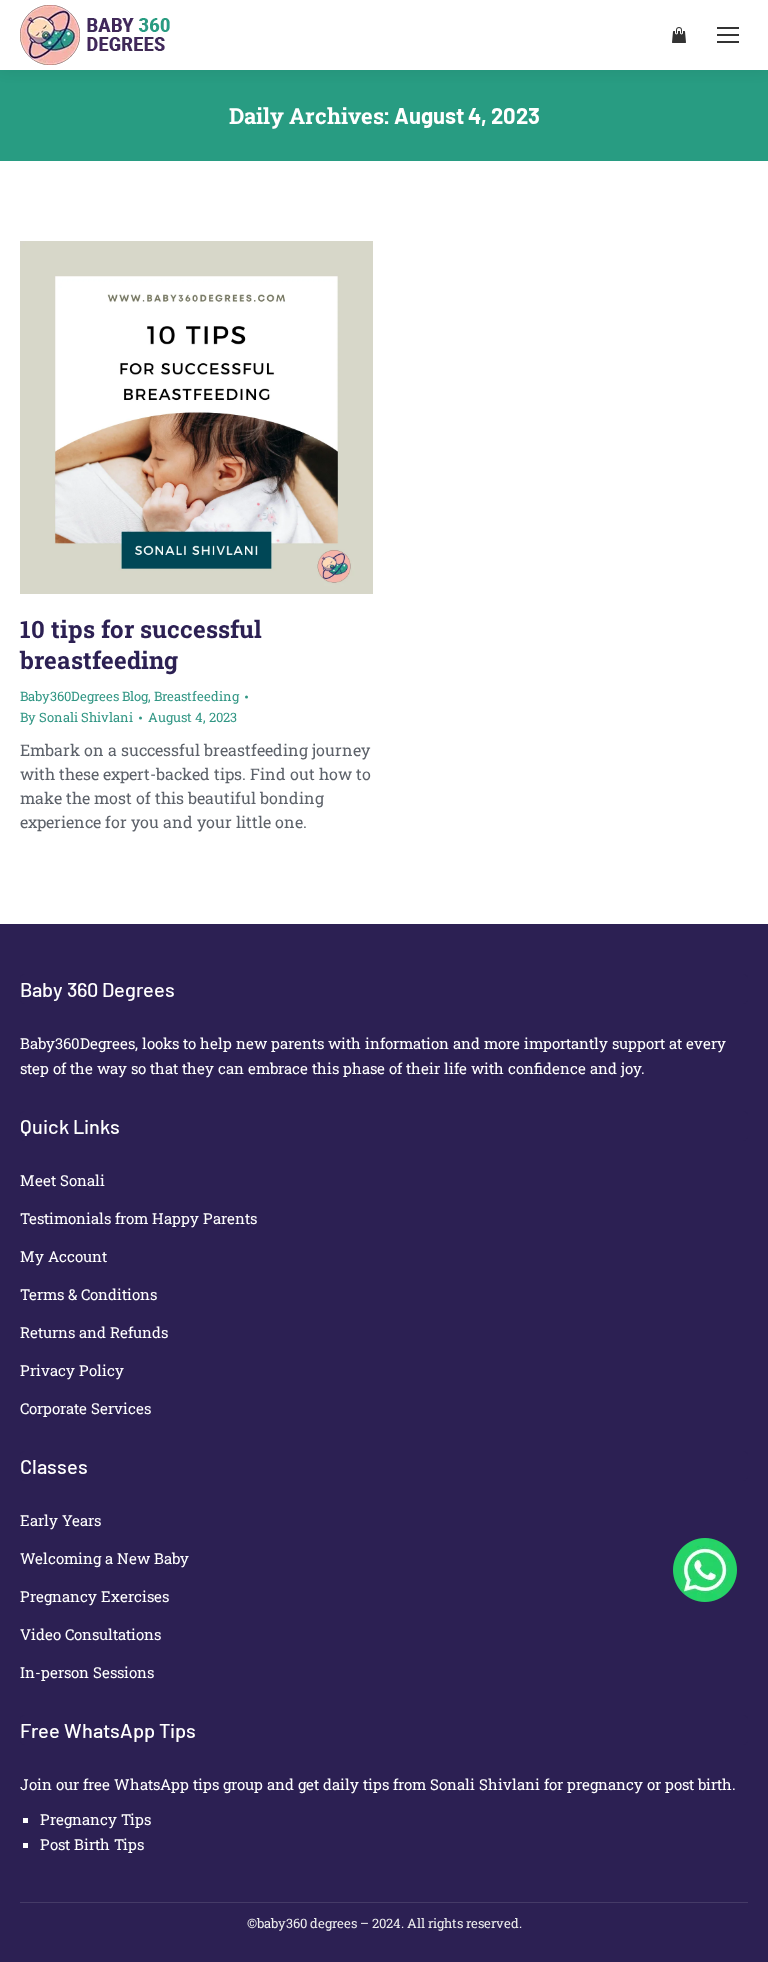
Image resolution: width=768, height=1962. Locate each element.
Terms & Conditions (88, 1294)
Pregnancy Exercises (94, 1596)
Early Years (60, 1520)
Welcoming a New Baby (104, 1558)
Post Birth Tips (92, 1844)
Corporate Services (85, 1408)
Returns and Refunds (94, 1332)
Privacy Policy (72, 1370)
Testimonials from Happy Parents (138, 1218)
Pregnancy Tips (95, 1819)
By (76, 717)
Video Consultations (90, 1634)
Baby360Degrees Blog (84, 696)
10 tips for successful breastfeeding (141, 644)
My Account (63, 1256)
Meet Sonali (62, 1180)
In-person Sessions (87, 1672)
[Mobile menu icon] (728, 35)
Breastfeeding (196, 696)
